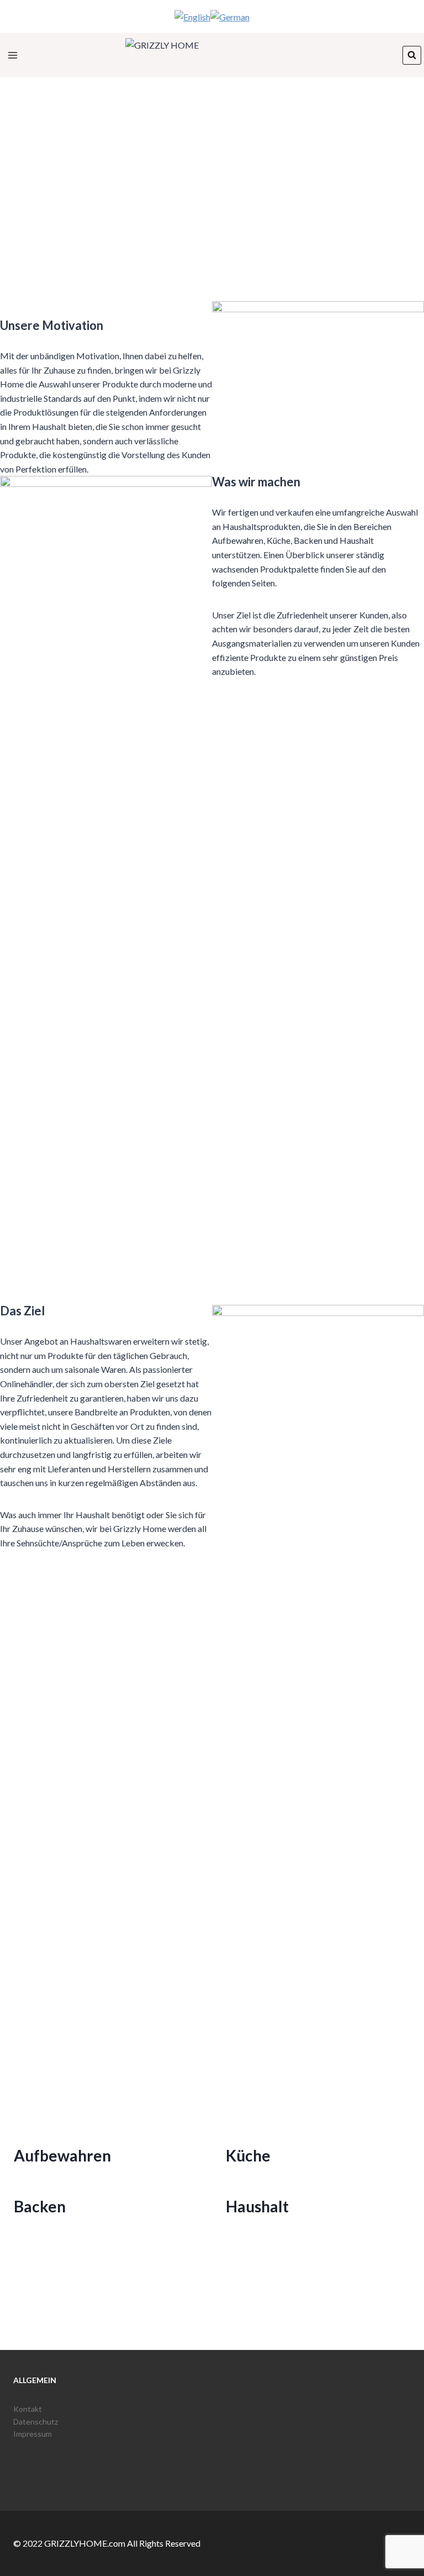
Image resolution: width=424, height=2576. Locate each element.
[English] (192, 16)
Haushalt (257, 2206)
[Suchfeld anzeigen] (412, 55)
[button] (212, 260)
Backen (40, 2206)
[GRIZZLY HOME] (212, 55)
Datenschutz (36, 2422)
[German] (230, 16)
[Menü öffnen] (13, 55)
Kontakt (28, 2409)
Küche (248, 2155)
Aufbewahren (62, 2155)
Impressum (33, 2434)
